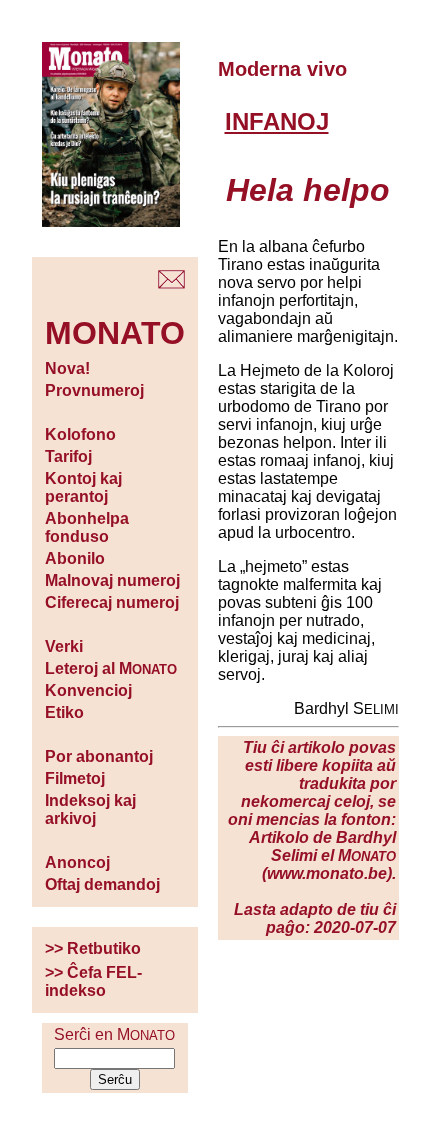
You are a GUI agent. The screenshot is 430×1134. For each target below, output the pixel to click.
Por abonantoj (99, 756)
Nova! (67, 368)
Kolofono (80, 434)
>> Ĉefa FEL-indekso (93, 981)
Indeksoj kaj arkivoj (90, 809)
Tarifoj (68, 456)
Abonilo (75, 558)
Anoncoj (77, 862)
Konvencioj (88, 690)
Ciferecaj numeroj (112, 602)
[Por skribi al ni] (171, 283)
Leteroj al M (111, 668)
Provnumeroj (94, 390)
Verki (64, 646)
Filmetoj (75, 778)
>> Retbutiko (93, 948)
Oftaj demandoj (102, 884)
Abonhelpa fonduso (87, 527)
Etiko (64, 712)
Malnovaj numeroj (112, 580)
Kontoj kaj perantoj (83, 487)
